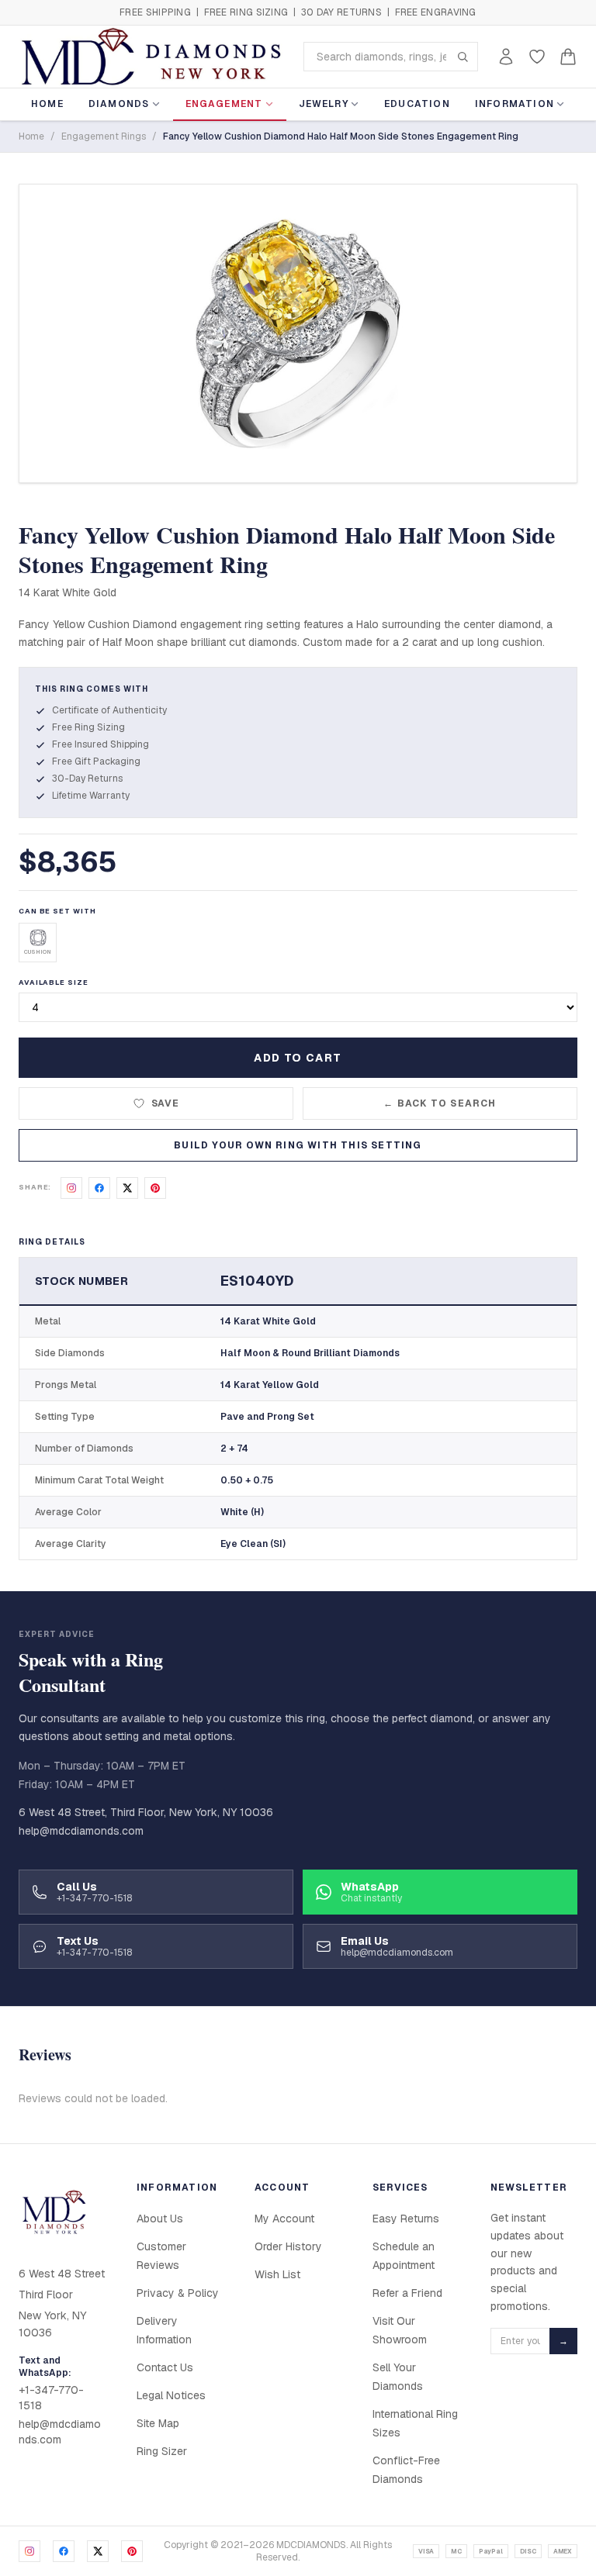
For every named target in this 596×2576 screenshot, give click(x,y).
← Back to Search (440, 1103)
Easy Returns (406, 2219)
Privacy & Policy (178, 2293)
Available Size (54, 982)
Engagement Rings (104, 136)
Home (47, 104)
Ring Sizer (162, 2451)
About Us (160, 2219)
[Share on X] (127, 1188)
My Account (284, 2219)
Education (417, 104)
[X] (98, 2551)
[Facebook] (64, 2551)
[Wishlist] (537, 57)
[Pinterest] (132, 2551)
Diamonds (119, 104)
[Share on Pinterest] (155, 1188)
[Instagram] (29, 2551)
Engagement (224, 104)
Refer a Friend (407, 2293)
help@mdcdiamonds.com (81, 1831)
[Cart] (568, 57)
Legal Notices (171, 2395)
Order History (288, 2246)
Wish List (277, 2274)
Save (166, 1103)
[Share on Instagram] (71, 1188)
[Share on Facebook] (99, 1188)
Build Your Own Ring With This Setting (298, 1145)
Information (515, 104)
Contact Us (165, 2367)
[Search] (463, 57)
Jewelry (324, 104)
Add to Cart (298, 1058)
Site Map (158, 2423)
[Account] (506, 57)
